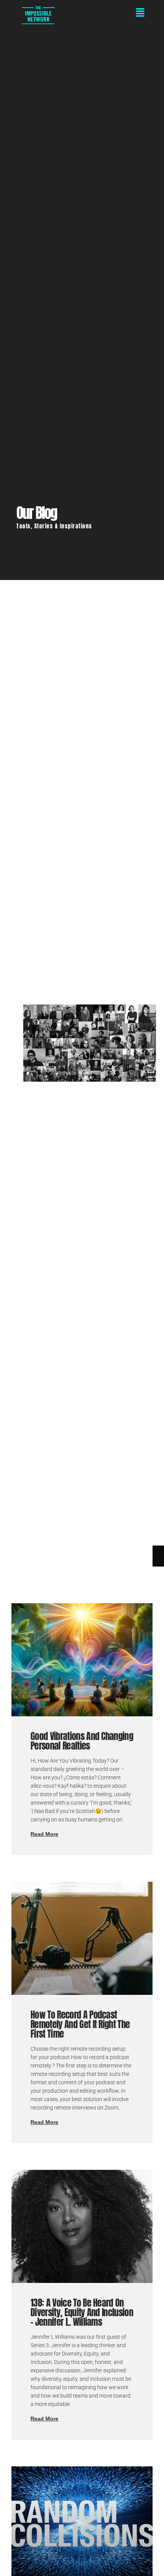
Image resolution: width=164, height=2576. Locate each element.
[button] (113, 13)
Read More (44, 1834)
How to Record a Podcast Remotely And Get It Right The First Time (80, 2024)
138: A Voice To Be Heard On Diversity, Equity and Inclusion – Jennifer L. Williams (82, 2312)
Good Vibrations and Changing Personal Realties (82, 1741)
